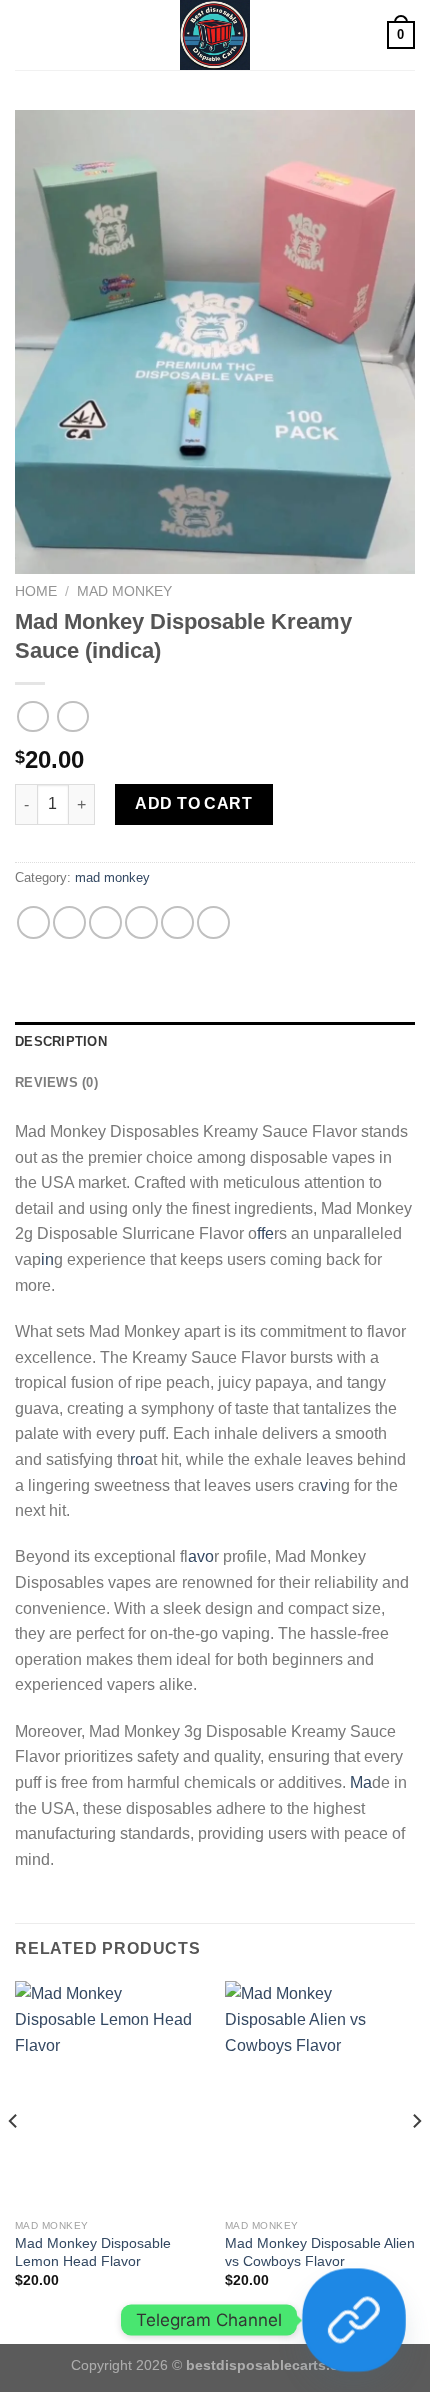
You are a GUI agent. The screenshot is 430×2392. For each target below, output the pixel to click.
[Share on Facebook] (69, 922)
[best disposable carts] (215, 35)
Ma (361, 1782)
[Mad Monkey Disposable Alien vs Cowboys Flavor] (320, 2095)
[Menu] (27, 34)
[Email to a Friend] (141, 922)
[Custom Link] (354, 2320)
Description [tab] (61, 1041)
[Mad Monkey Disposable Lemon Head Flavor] (110, 2095)
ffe (265, 1233)
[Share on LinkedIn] (213, 922)
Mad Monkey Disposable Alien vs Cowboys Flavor (320, 2252)
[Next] (416, 2160)
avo (201, 1556)
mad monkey (124, 591)
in (47, 1259)
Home (36, 591)
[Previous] (14, 2160)
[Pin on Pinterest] (177, 922)
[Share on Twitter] (105, 922)
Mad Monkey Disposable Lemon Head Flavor (93, 2252)
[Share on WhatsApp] (33, 922)
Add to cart (193, 803)
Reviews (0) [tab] (56, 1082)
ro (137, 1459)
